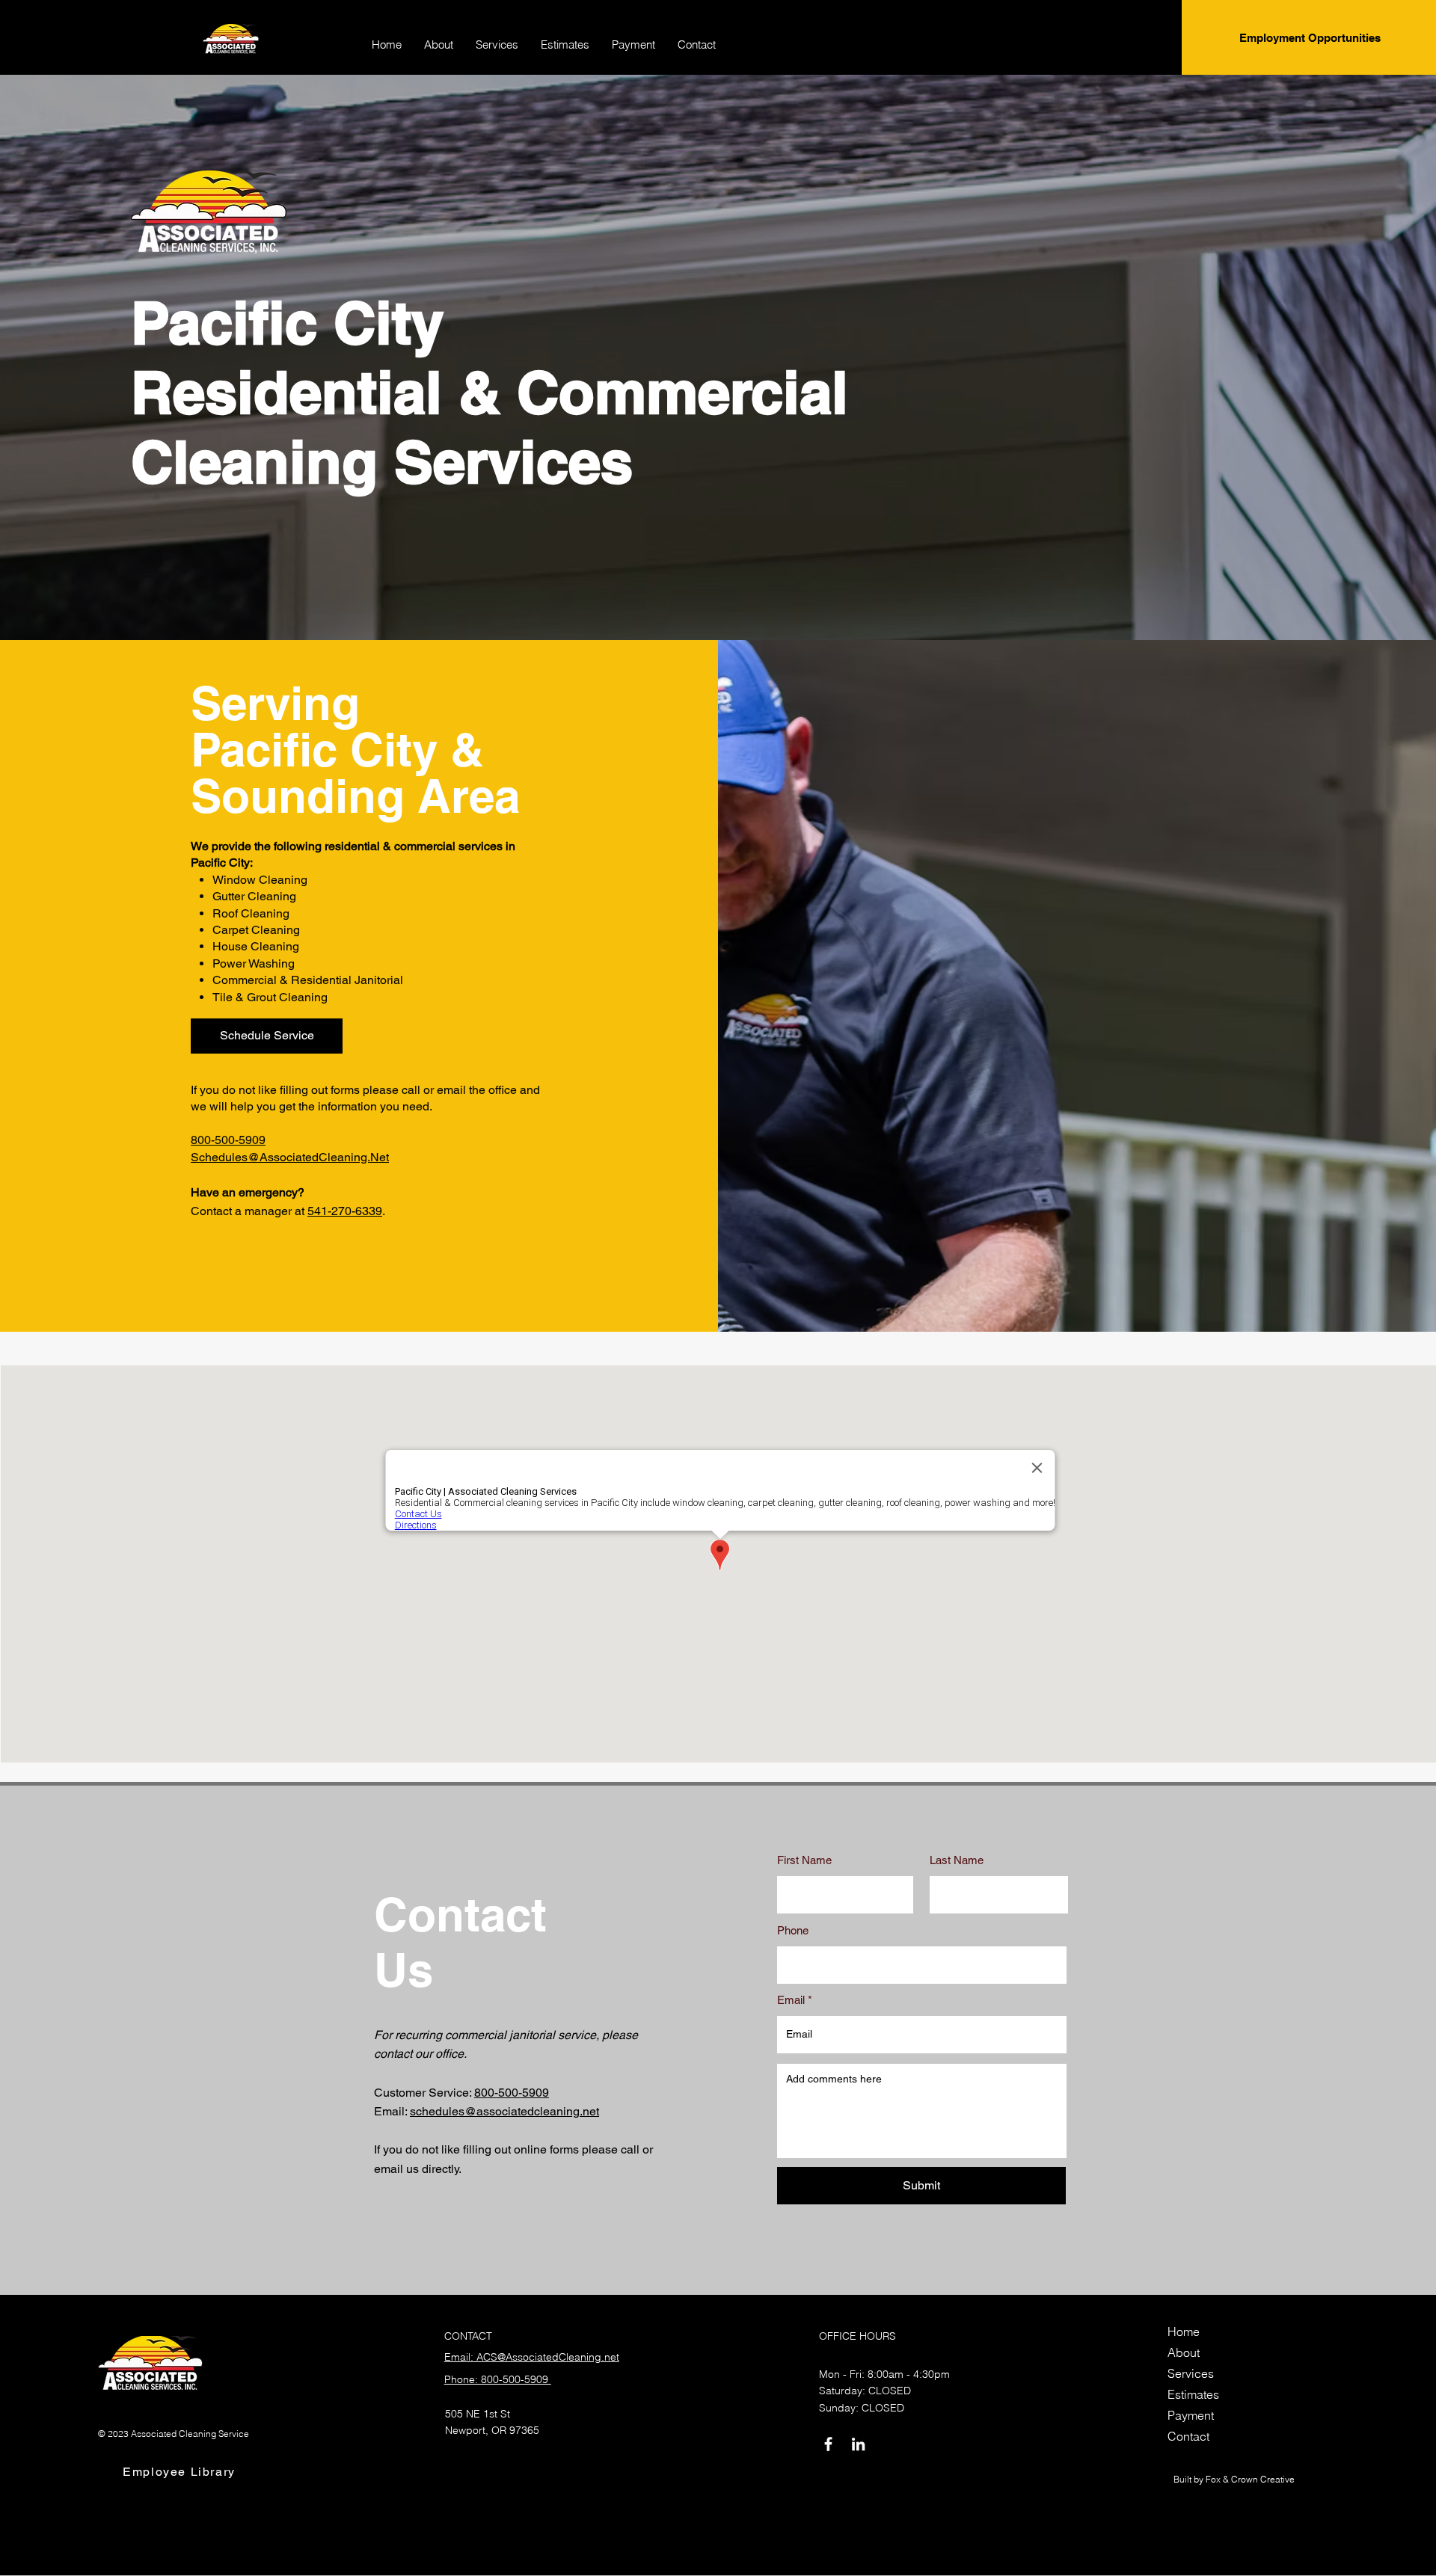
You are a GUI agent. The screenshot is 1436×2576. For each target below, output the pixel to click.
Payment (1191, 2415)
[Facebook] (828, 2444)
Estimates (1193, 2394)
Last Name (957, 1860)
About (1184, 2352)
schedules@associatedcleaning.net (504, 2111)
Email (791, 2000)
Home (1184, 2331)
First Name (804, 1860)
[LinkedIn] (858, 2444)
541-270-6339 (345, 1211)
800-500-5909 (228, 1140)
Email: (392, 2111)
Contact (1188, 2436)
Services (1191, 2373)
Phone (793, 1930)
